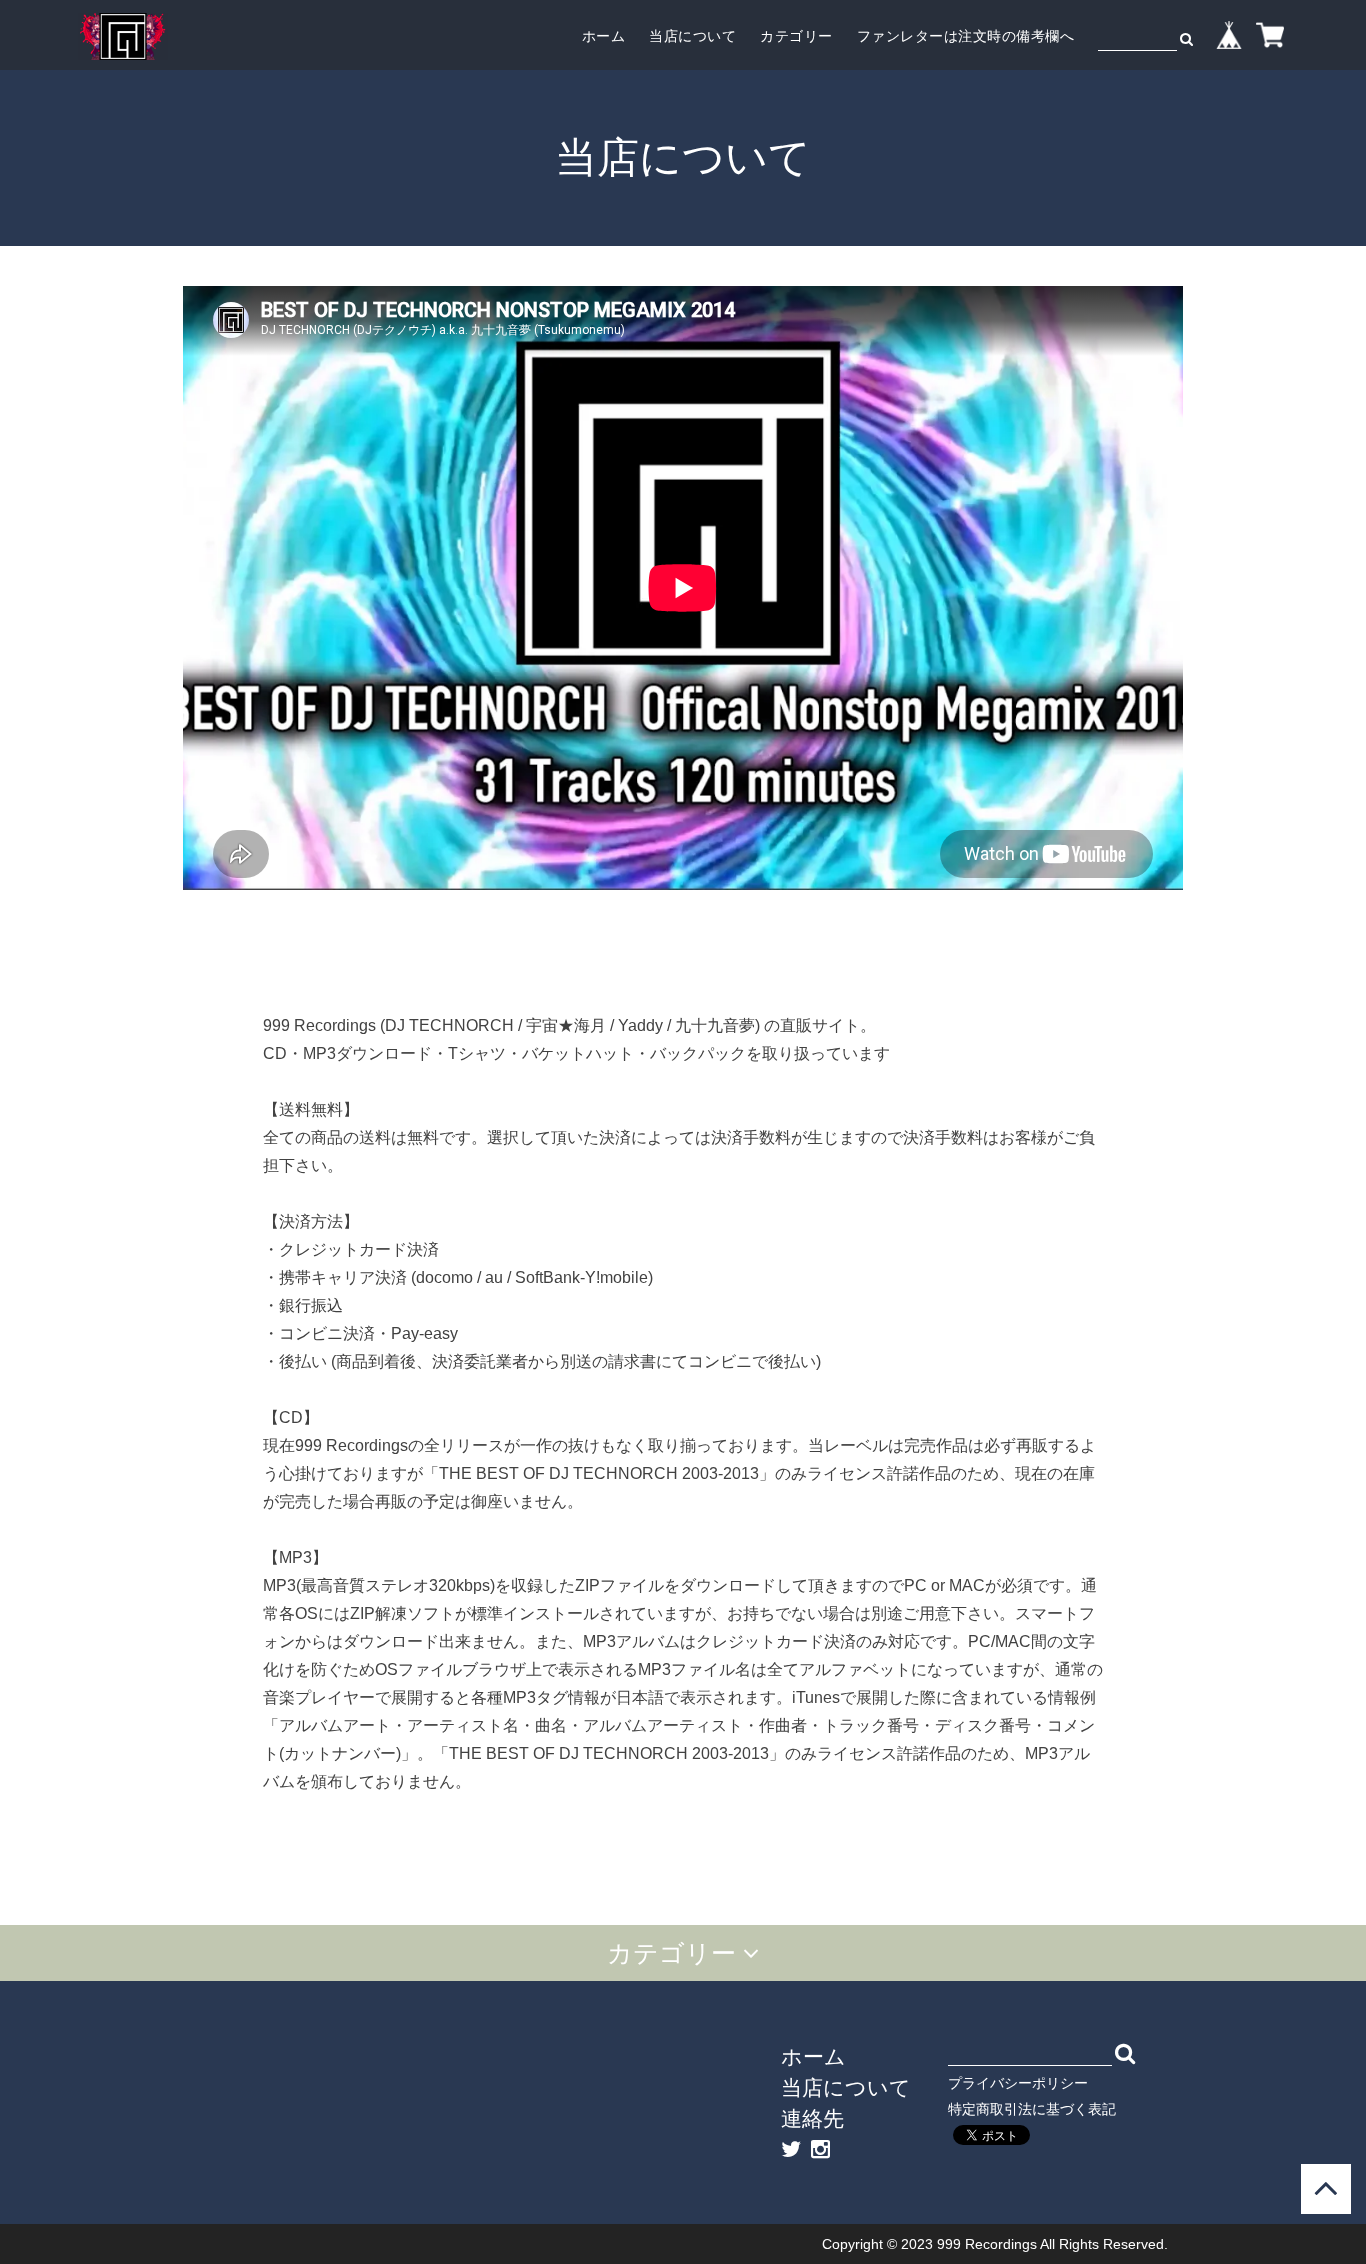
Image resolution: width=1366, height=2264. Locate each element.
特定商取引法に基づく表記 (1032, 2109)
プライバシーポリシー (1018, 2083)
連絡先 (812, 2118)
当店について (692, 35)
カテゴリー (796, 35)
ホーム (604, 35)
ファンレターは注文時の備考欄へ (966, 35)
